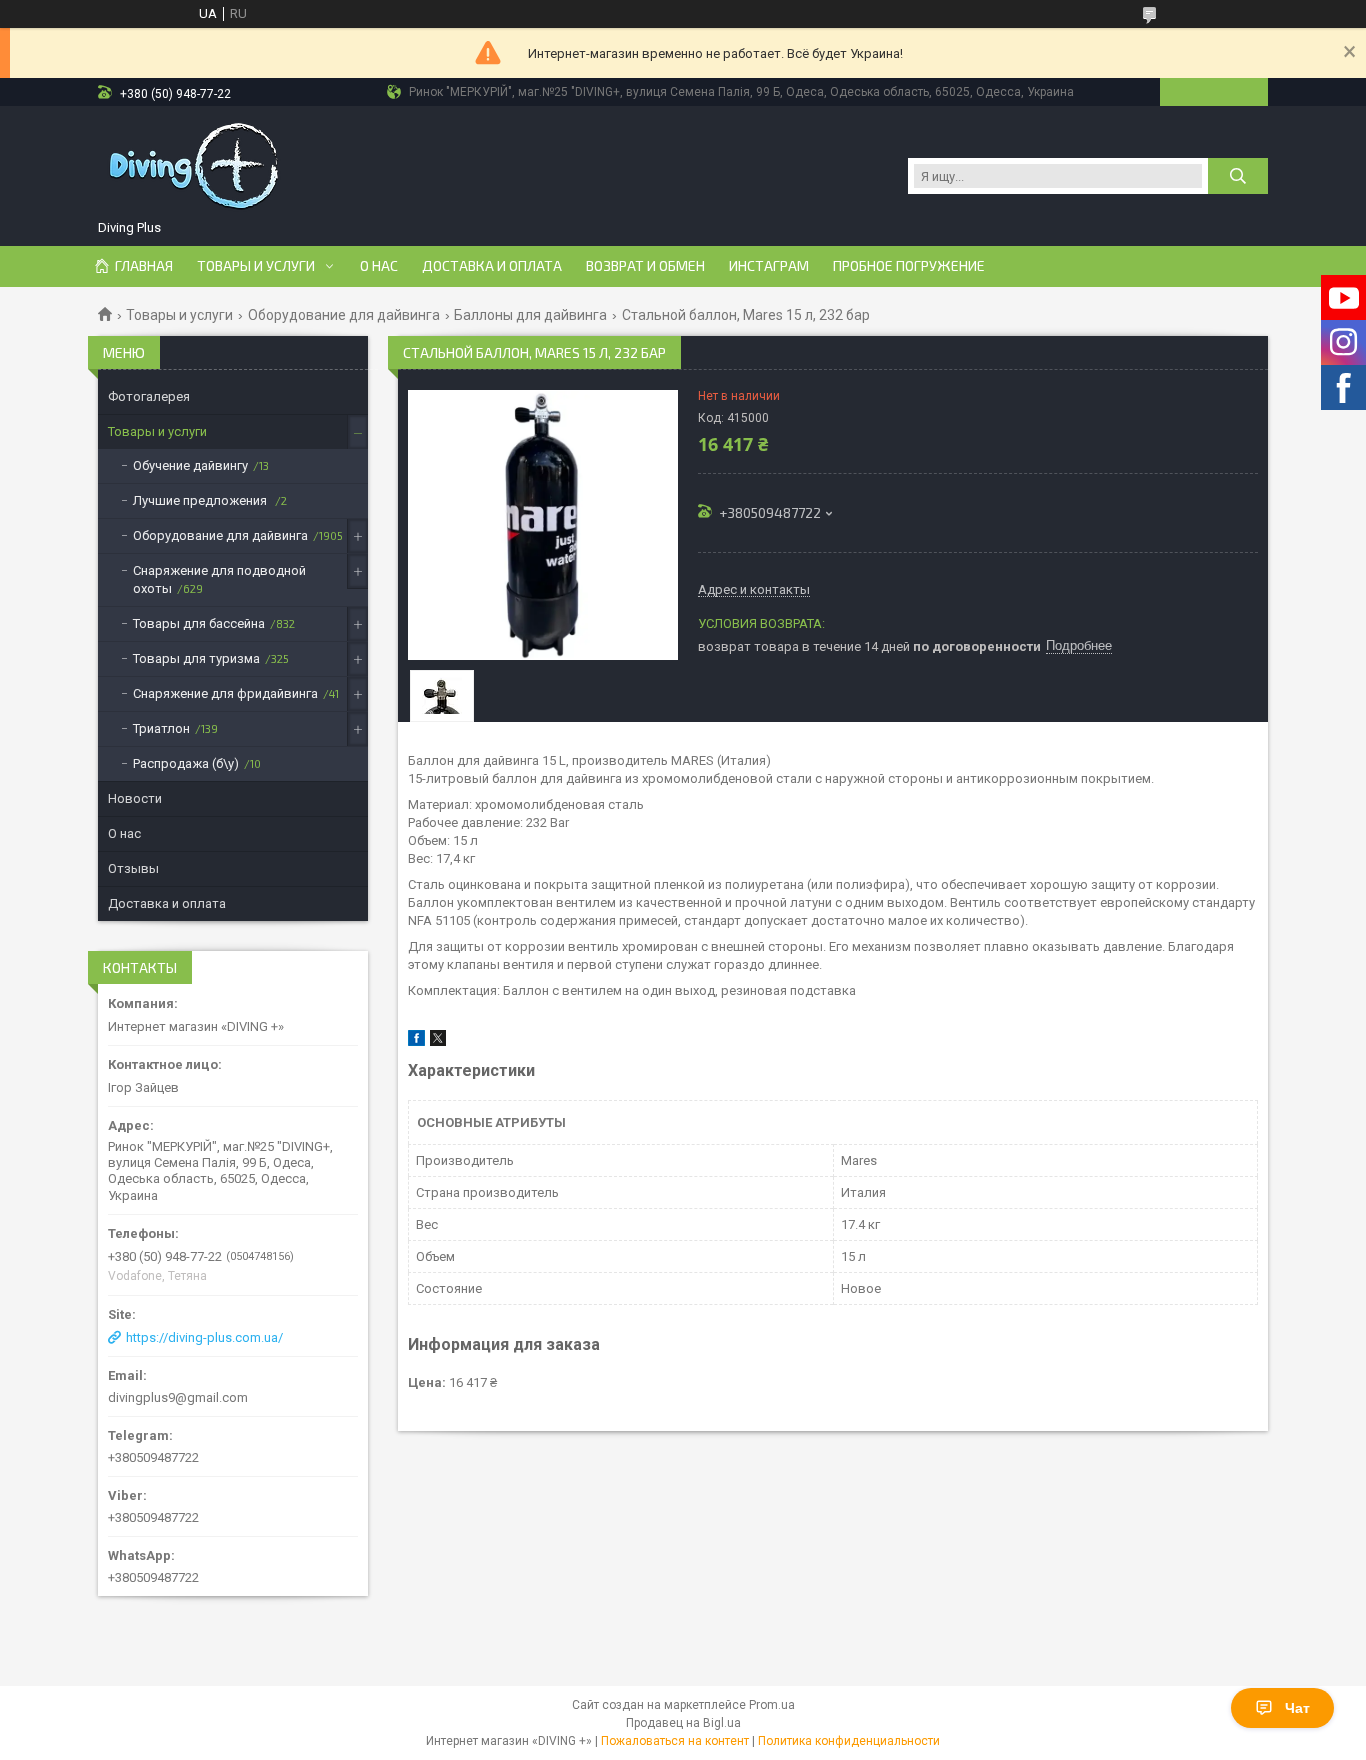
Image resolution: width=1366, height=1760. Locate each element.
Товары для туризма (196, 658)
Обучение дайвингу (190, 465)
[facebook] (416, 1041)
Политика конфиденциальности (849, 1741)
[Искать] (1238, 176)
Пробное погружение (909, 266)
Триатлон (161, 728)
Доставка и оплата (492, 266)
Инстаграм (769, 266)
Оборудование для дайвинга (344, 315)
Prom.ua (772, 1705)
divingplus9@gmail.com (178, 1397)
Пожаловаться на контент (675, 1741)
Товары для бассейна (199, 623)
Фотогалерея (149, 396)
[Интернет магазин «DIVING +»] (196, 166)
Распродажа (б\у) (186, 763)
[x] (438, 1041)
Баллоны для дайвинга (530, 315)
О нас (379, 266)
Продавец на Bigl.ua (683, 1723)
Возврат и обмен (645, 266)
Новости (135, 798)
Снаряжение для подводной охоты (219, 579)
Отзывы (133, 868)
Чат (1297, 1708)
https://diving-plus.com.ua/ (204, 1337)
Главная (144, 266)
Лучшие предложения (201, 500)
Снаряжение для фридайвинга (225, 693)
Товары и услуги (256, 266)
